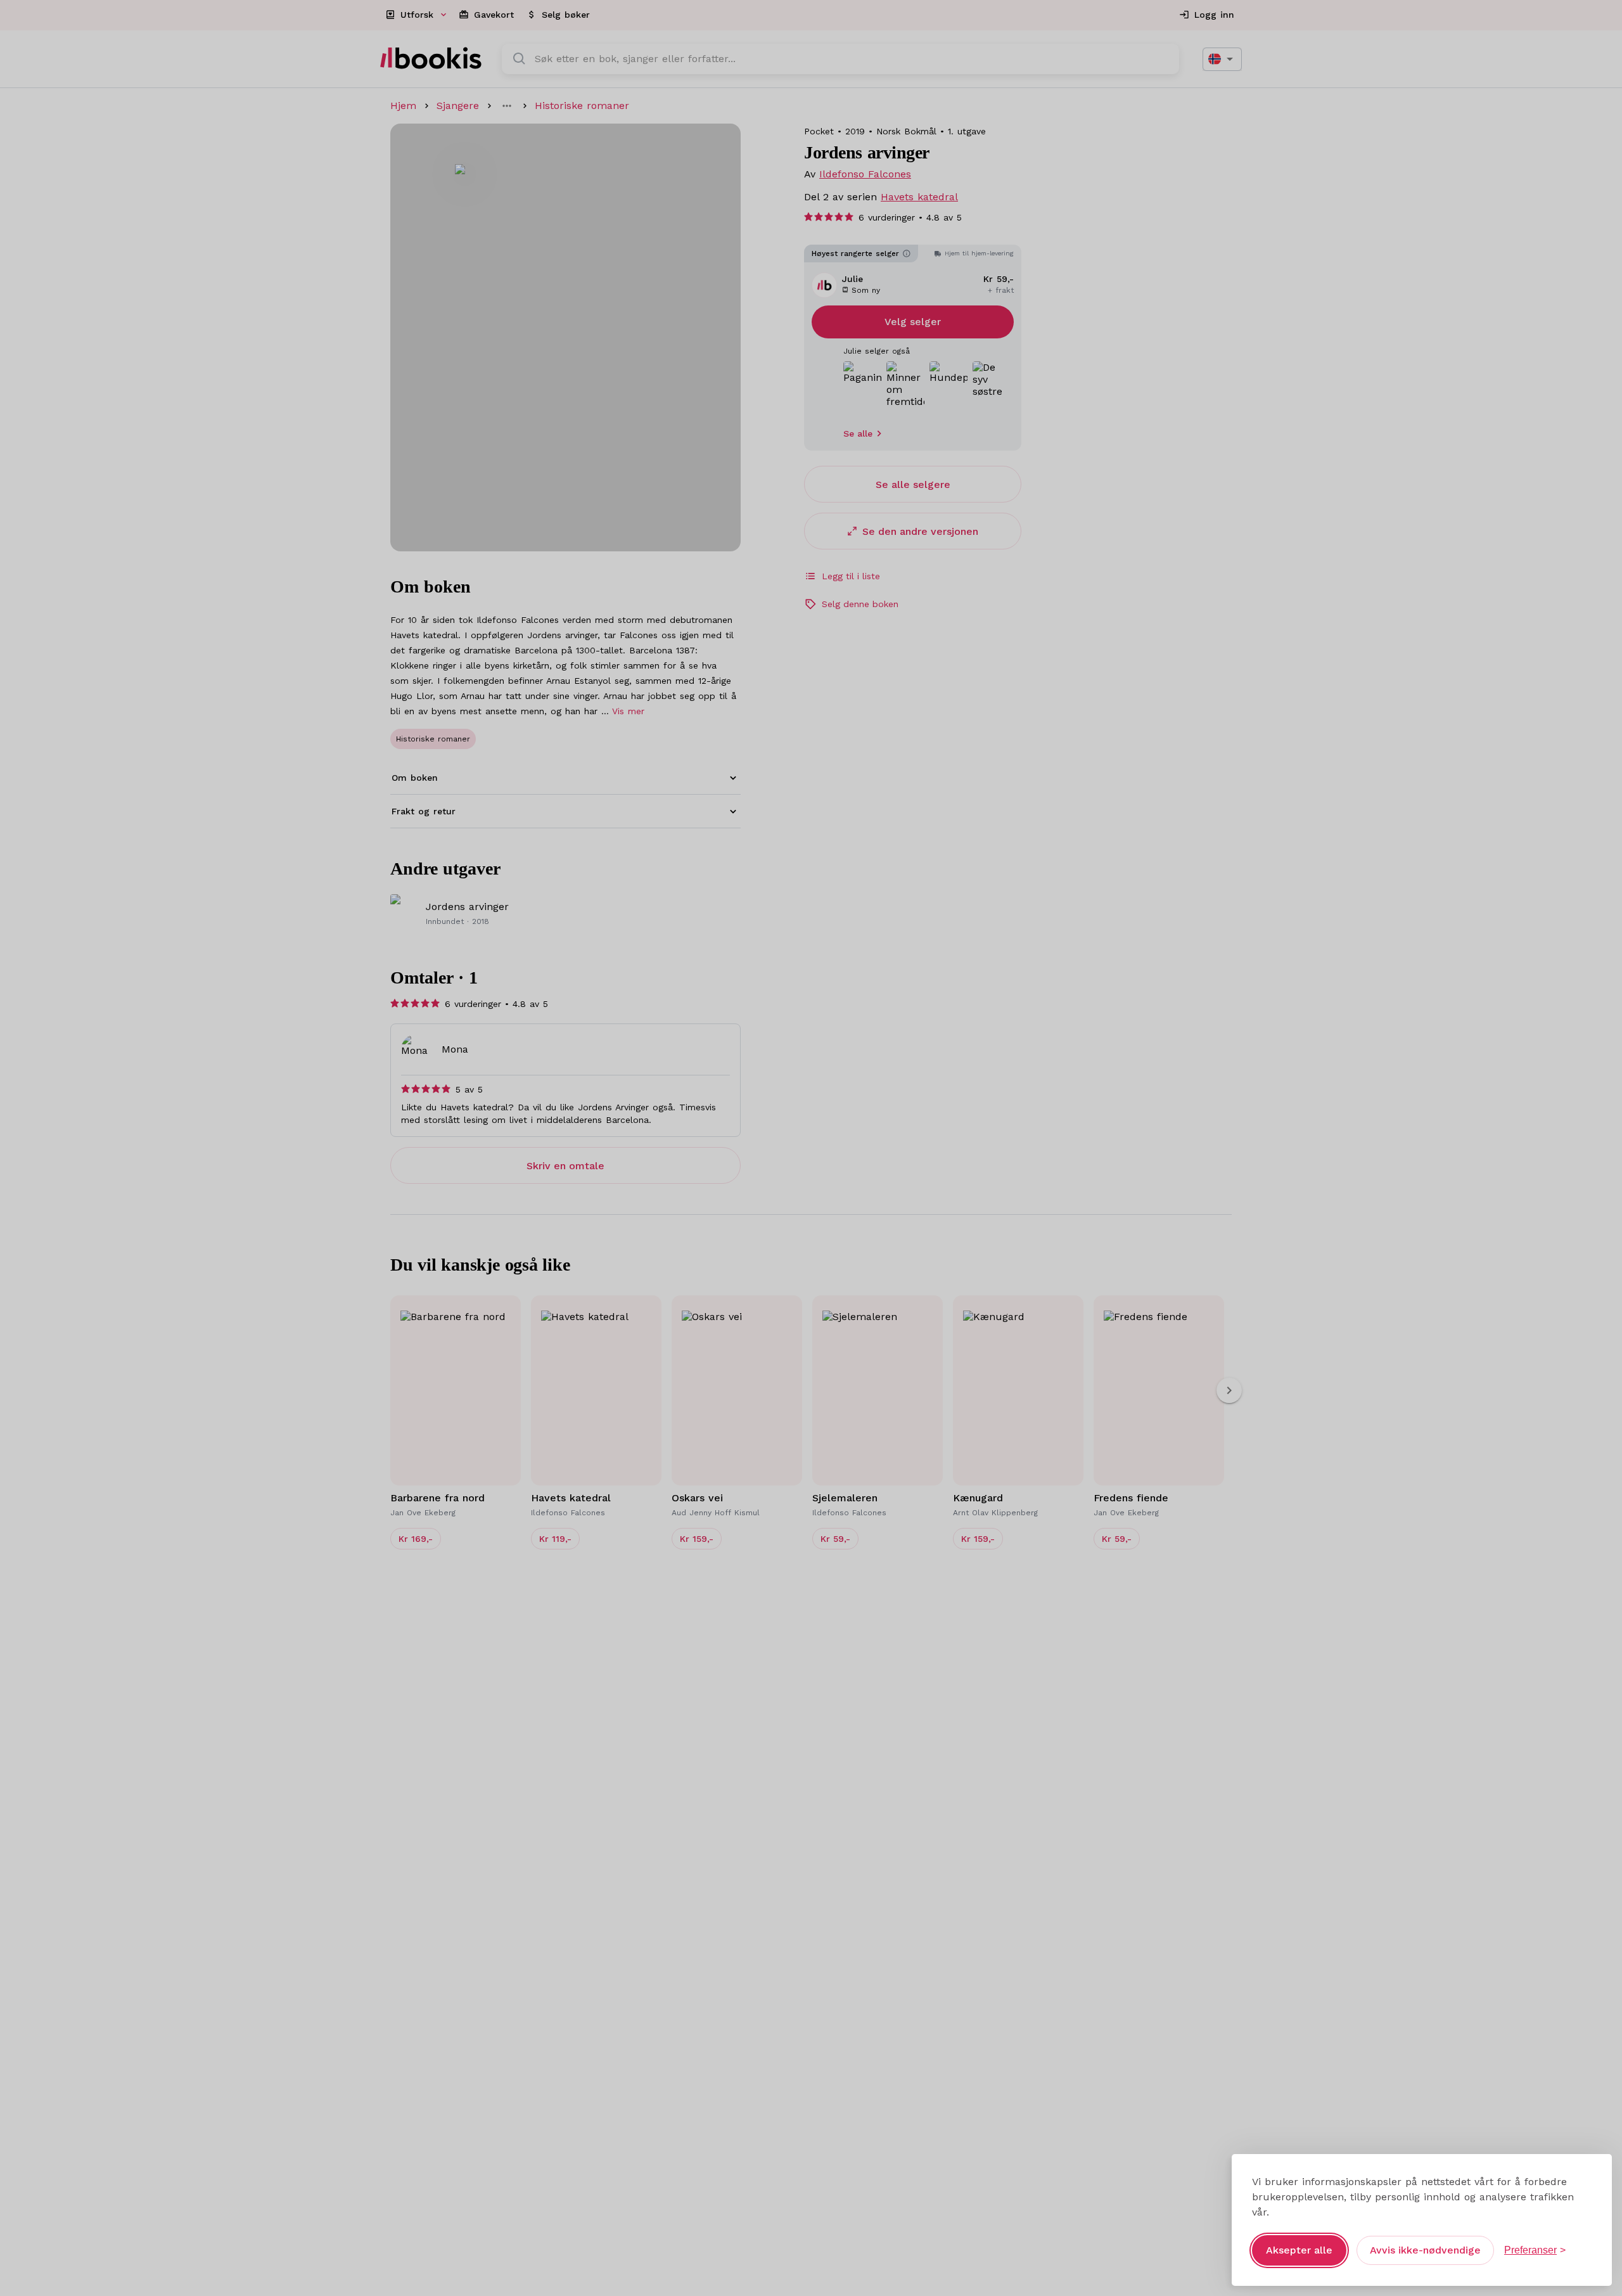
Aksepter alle (1299, 2250)
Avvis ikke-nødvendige (1425, 2250)
